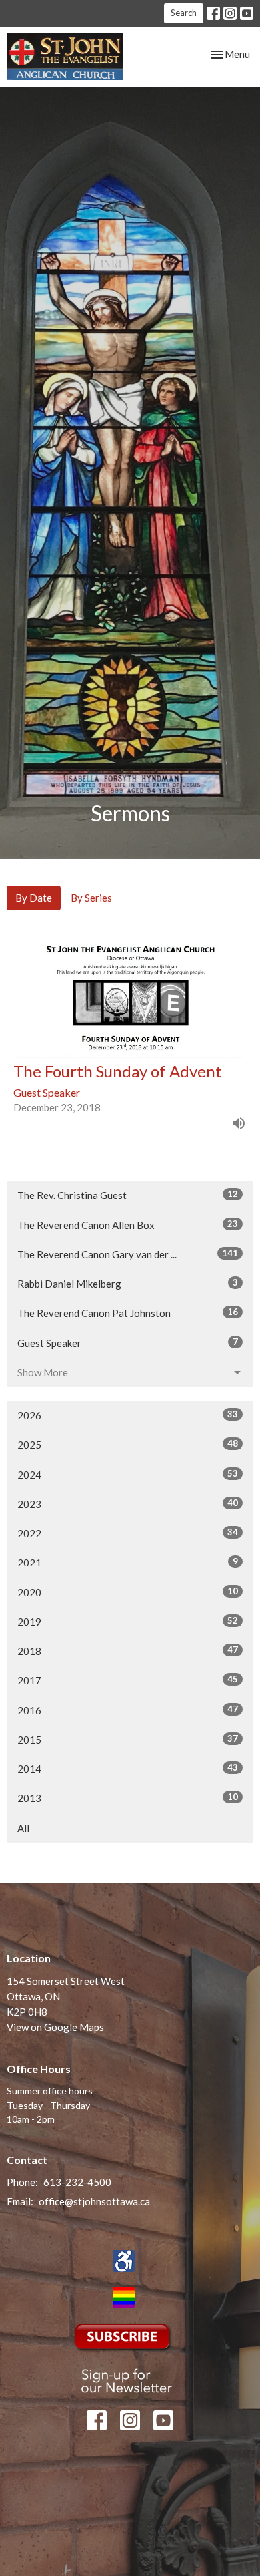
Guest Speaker (128, 1343)
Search (184, 13)
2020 (128, 1592)
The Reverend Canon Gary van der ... (128, 1254)
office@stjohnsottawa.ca (94, 2201)
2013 (128, 1798)
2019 (128, 1621)
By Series (91, 898)
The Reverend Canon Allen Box (128, 1225)
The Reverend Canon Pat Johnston (128, 1313)
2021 (128, 1562)
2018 (128, 1651)
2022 (128, 1533)
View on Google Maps (55, 2027)
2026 (128, 1415)
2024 (128, 1474)
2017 (128, 1680)
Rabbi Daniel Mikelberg (128, 1283)
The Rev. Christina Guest (128, 1195)
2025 (128, 1444)
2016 (128, 1710)
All (23, 1828)
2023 (128, 1504)
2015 (128, 1739)
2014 (128, 1768)
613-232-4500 (77, 2182)
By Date (34, 898)
